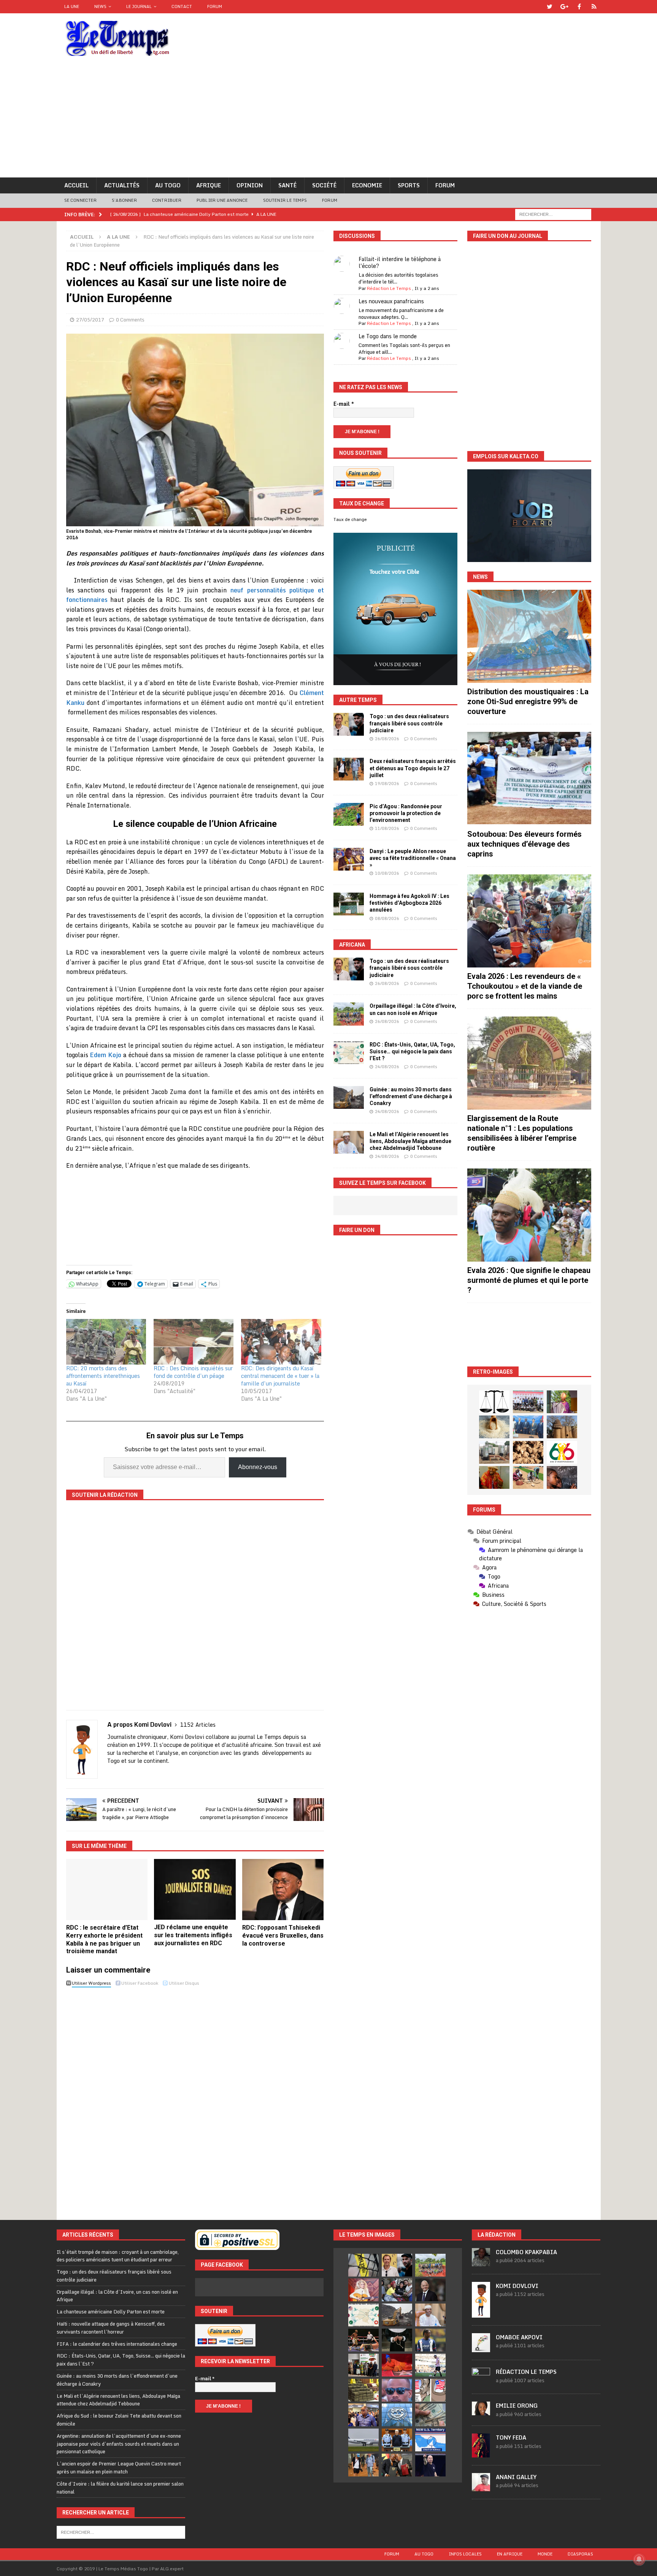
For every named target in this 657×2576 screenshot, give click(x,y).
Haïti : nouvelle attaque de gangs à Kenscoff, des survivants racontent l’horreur (111, 2328)
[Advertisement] (328, 120)
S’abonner (124, 200)
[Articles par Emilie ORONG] (481, 2411)
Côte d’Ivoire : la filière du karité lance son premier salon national (120, 2488)
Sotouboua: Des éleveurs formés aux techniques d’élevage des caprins (524, 844)
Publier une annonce (222, 200)
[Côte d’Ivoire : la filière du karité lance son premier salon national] (363, 2365)
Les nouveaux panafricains (391, 301)
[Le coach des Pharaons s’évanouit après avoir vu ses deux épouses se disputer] (430, 2465)
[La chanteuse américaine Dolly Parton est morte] (363, 2290)
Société (324, 185)
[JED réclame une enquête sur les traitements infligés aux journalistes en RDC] (195, 1890)
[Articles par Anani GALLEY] (481, 2487)
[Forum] (594, 7)
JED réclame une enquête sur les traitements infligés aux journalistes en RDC (193, 1935)
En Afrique (510, 2554)
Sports (409, 185)
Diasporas (580, 2554)
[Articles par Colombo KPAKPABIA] (481, 2262)
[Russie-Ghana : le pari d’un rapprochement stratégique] (397, 2465)
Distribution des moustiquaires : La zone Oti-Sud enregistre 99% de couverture (528, 701)
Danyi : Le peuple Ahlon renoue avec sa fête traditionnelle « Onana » (413, 858)
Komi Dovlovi (517, 2286)
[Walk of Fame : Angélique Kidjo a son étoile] (397, 2365)
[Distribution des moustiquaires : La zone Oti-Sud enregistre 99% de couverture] (529, 636)
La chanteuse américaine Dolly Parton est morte (111, 2312)
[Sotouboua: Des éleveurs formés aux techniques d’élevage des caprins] (529, 778)
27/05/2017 (90, 320)
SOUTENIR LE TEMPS (285, 200)
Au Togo (168, 185)
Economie (367, 185)
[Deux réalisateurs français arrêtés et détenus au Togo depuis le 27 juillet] (349, 769)
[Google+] (564, 7)
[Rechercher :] (553, 214)
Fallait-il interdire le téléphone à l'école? (400, 262)
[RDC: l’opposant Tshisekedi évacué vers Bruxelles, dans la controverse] (283, 1890)
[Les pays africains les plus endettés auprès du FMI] (397, 2415)
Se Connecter (80, 200)
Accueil (76, 185)
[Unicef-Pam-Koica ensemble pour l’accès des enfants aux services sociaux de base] (528, 1427)
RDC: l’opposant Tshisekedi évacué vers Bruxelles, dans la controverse (283, 1936)
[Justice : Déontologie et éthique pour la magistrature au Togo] (494, 1402)
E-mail (344, 404)
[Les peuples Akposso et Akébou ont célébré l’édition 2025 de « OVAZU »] (494, 1427)
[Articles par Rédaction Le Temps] (481, 2382)
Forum (215, 6)
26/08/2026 (387, 739)
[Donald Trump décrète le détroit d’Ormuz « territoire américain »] (430, 2440)
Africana (352, 945)
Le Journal (139, 6)
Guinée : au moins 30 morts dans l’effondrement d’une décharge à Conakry (411, 1096)
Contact (182, 6)
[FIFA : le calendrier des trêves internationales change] (430, 2290)
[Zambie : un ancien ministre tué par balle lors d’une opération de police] (363, 2415)
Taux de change (350, 519)
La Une (72, 6)
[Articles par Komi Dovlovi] (481, 2313)
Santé (287, 185)
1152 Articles (198, 1725)
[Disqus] (195, 2097)
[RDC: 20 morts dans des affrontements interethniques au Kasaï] (106, 1342)
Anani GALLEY (516, 2477)
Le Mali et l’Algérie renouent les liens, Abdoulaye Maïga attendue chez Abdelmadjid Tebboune (410, 1141)
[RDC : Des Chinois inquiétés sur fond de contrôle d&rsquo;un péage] (194, 1342)
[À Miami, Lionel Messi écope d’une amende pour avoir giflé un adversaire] (430, 2365)
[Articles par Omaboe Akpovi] (481, 2348)
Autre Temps (358, 700)
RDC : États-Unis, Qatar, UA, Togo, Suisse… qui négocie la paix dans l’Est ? (412, 1051)
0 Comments (130, 320)
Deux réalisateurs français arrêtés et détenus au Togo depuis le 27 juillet (413, 768)
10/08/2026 (387, 873)
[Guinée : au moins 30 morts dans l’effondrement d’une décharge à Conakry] (349, 1097)
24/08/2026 (387, 1067)
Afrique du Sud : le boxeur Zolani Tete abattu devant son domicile (119, 2420)
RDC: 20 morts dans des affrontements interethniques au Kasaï (103, 1376)
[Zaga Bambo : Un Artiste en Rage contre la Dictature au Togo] (494, 1477)
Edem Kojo (106, 1055)
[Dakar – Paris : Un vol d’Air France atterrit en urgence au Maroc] (363, 2440)
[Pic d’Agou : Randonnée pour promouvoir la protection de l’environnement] (349, 814)
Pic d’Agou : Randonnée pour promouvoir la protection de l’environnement (406, 813)
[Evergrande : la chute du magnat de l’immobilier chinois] (397, 2440)
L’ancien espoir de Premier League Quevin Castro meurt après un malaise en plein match (119, 2468)
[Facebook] (579, 7)
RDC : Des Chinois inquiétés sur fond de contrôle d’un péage (193, 1372)
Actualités (122, 185)
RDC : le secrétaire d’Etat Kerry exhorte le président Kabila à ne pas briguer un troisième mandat (104, 1939)
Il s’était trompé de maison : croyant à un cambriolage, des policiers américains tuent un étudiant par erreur (118, 2256)
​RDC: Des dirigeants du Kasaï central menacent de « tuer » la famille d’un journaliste (280, 1376)
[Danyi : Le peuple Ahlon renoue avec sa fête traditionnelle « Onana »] (349, 859)
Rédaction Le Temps (389, 288)
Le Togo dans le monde (388, 336)
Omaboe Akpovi (519, 2337)
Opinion (250, 185)
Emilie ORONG (517, 2406)
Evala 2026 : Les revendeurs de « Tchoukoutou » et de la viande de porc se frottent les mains (525, 986)
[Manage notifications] (639, 2559)
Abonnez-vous (258, 1467)
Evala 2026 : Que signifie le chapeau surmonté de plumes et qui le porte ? (529, 1280)
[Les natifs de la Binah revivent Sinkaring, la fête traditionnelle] (528, 1477)
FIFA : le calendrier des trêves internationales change (117, 2344)
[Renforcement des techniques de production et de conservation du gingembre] (528, 1452)
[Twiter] (550, 7)
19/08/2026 (387, 784)
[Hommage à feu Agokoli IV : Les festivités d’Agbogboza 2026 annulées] (349, 904)
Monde (545, 2554)
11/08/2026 (387, 828)
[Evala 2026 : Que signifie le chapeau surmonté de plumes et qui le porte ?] (529, 1215)
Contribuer (167, 200)
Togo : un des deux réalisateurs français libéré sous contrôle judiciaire (409, 723)
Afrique (209, 185)
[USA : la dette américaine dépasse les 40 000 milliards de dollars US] (430, 2415)
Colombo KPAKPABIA (526, 2252)
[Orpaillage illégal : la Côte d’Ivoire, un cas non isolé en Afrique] (349, 1014)
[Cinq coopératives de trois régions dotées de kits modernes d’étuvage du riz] (494, 1452)
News (100, 6)
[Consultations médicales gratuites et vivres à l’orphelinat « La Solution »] (528, 1402)
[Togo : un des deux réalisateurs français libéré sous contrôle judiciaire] (349, 724)
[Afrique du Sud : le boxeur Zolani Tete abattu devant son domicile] (363, 2340)
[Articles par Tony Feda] (481, 2453)
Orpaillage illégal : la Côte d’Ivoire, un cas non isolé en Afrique (117, 2296)
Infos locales (465, 2554)
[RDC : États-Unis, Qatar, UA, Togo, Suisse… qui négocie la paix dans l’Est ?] (349, 1053)
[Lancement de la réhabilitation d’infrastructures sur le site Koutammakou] (562, 1427)
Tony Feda (511, 2437)
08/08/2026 (387, 918)
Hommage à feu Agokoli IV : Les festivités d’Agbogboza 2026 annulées (409, 903)
